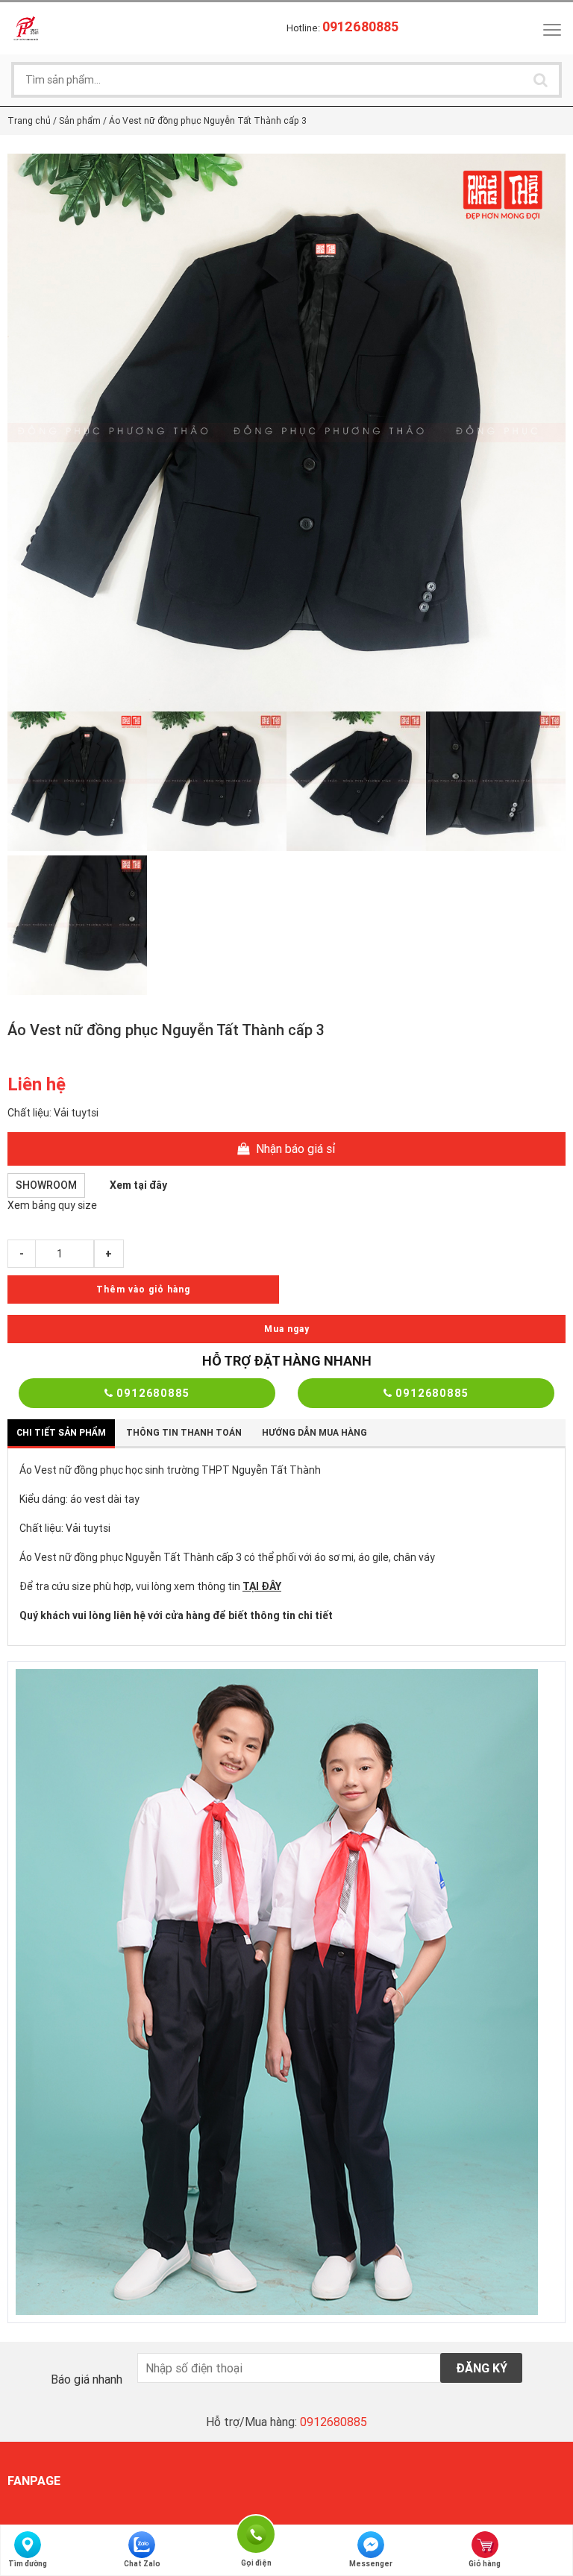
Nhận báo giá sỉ (294, 1149)
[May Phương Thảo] (26, 28)
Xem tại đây (138, 1185)
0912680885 (151, 1393)
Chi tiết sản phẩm (61, 1432)
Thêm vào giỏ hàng (143, 1289)
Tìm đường (28, 2564)
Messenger (371, 2564)
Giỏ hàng (485, 2564)
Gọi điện (256, 2532)
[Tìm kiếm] (540, 80)
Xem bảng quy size (52, 1205)
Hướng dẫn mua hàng (314, 1432)
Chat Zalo (142, 2564)
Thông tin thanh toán (184, 1432)
